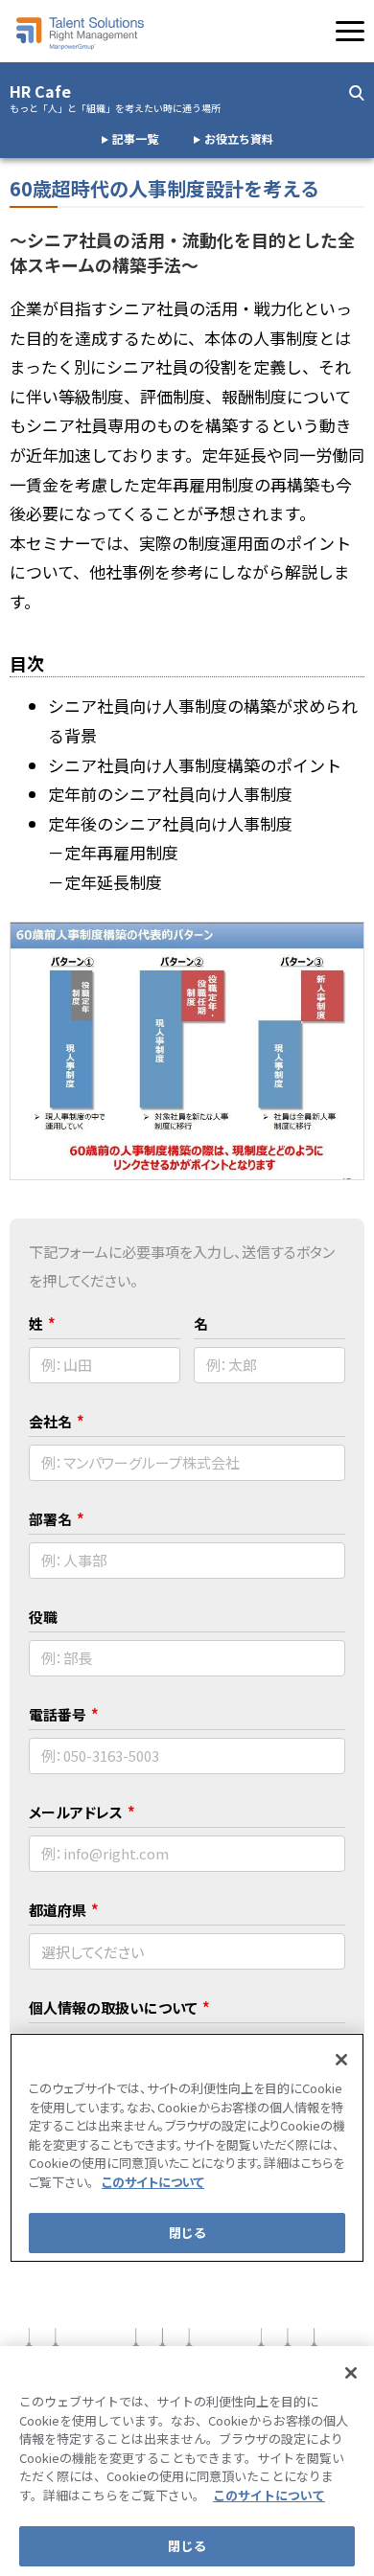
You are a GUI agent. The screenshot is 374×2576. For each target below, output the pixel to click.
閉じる (187, 2546)
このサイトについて (269, 2495)
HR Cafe (115, 98)
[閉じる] (351, 2373)
